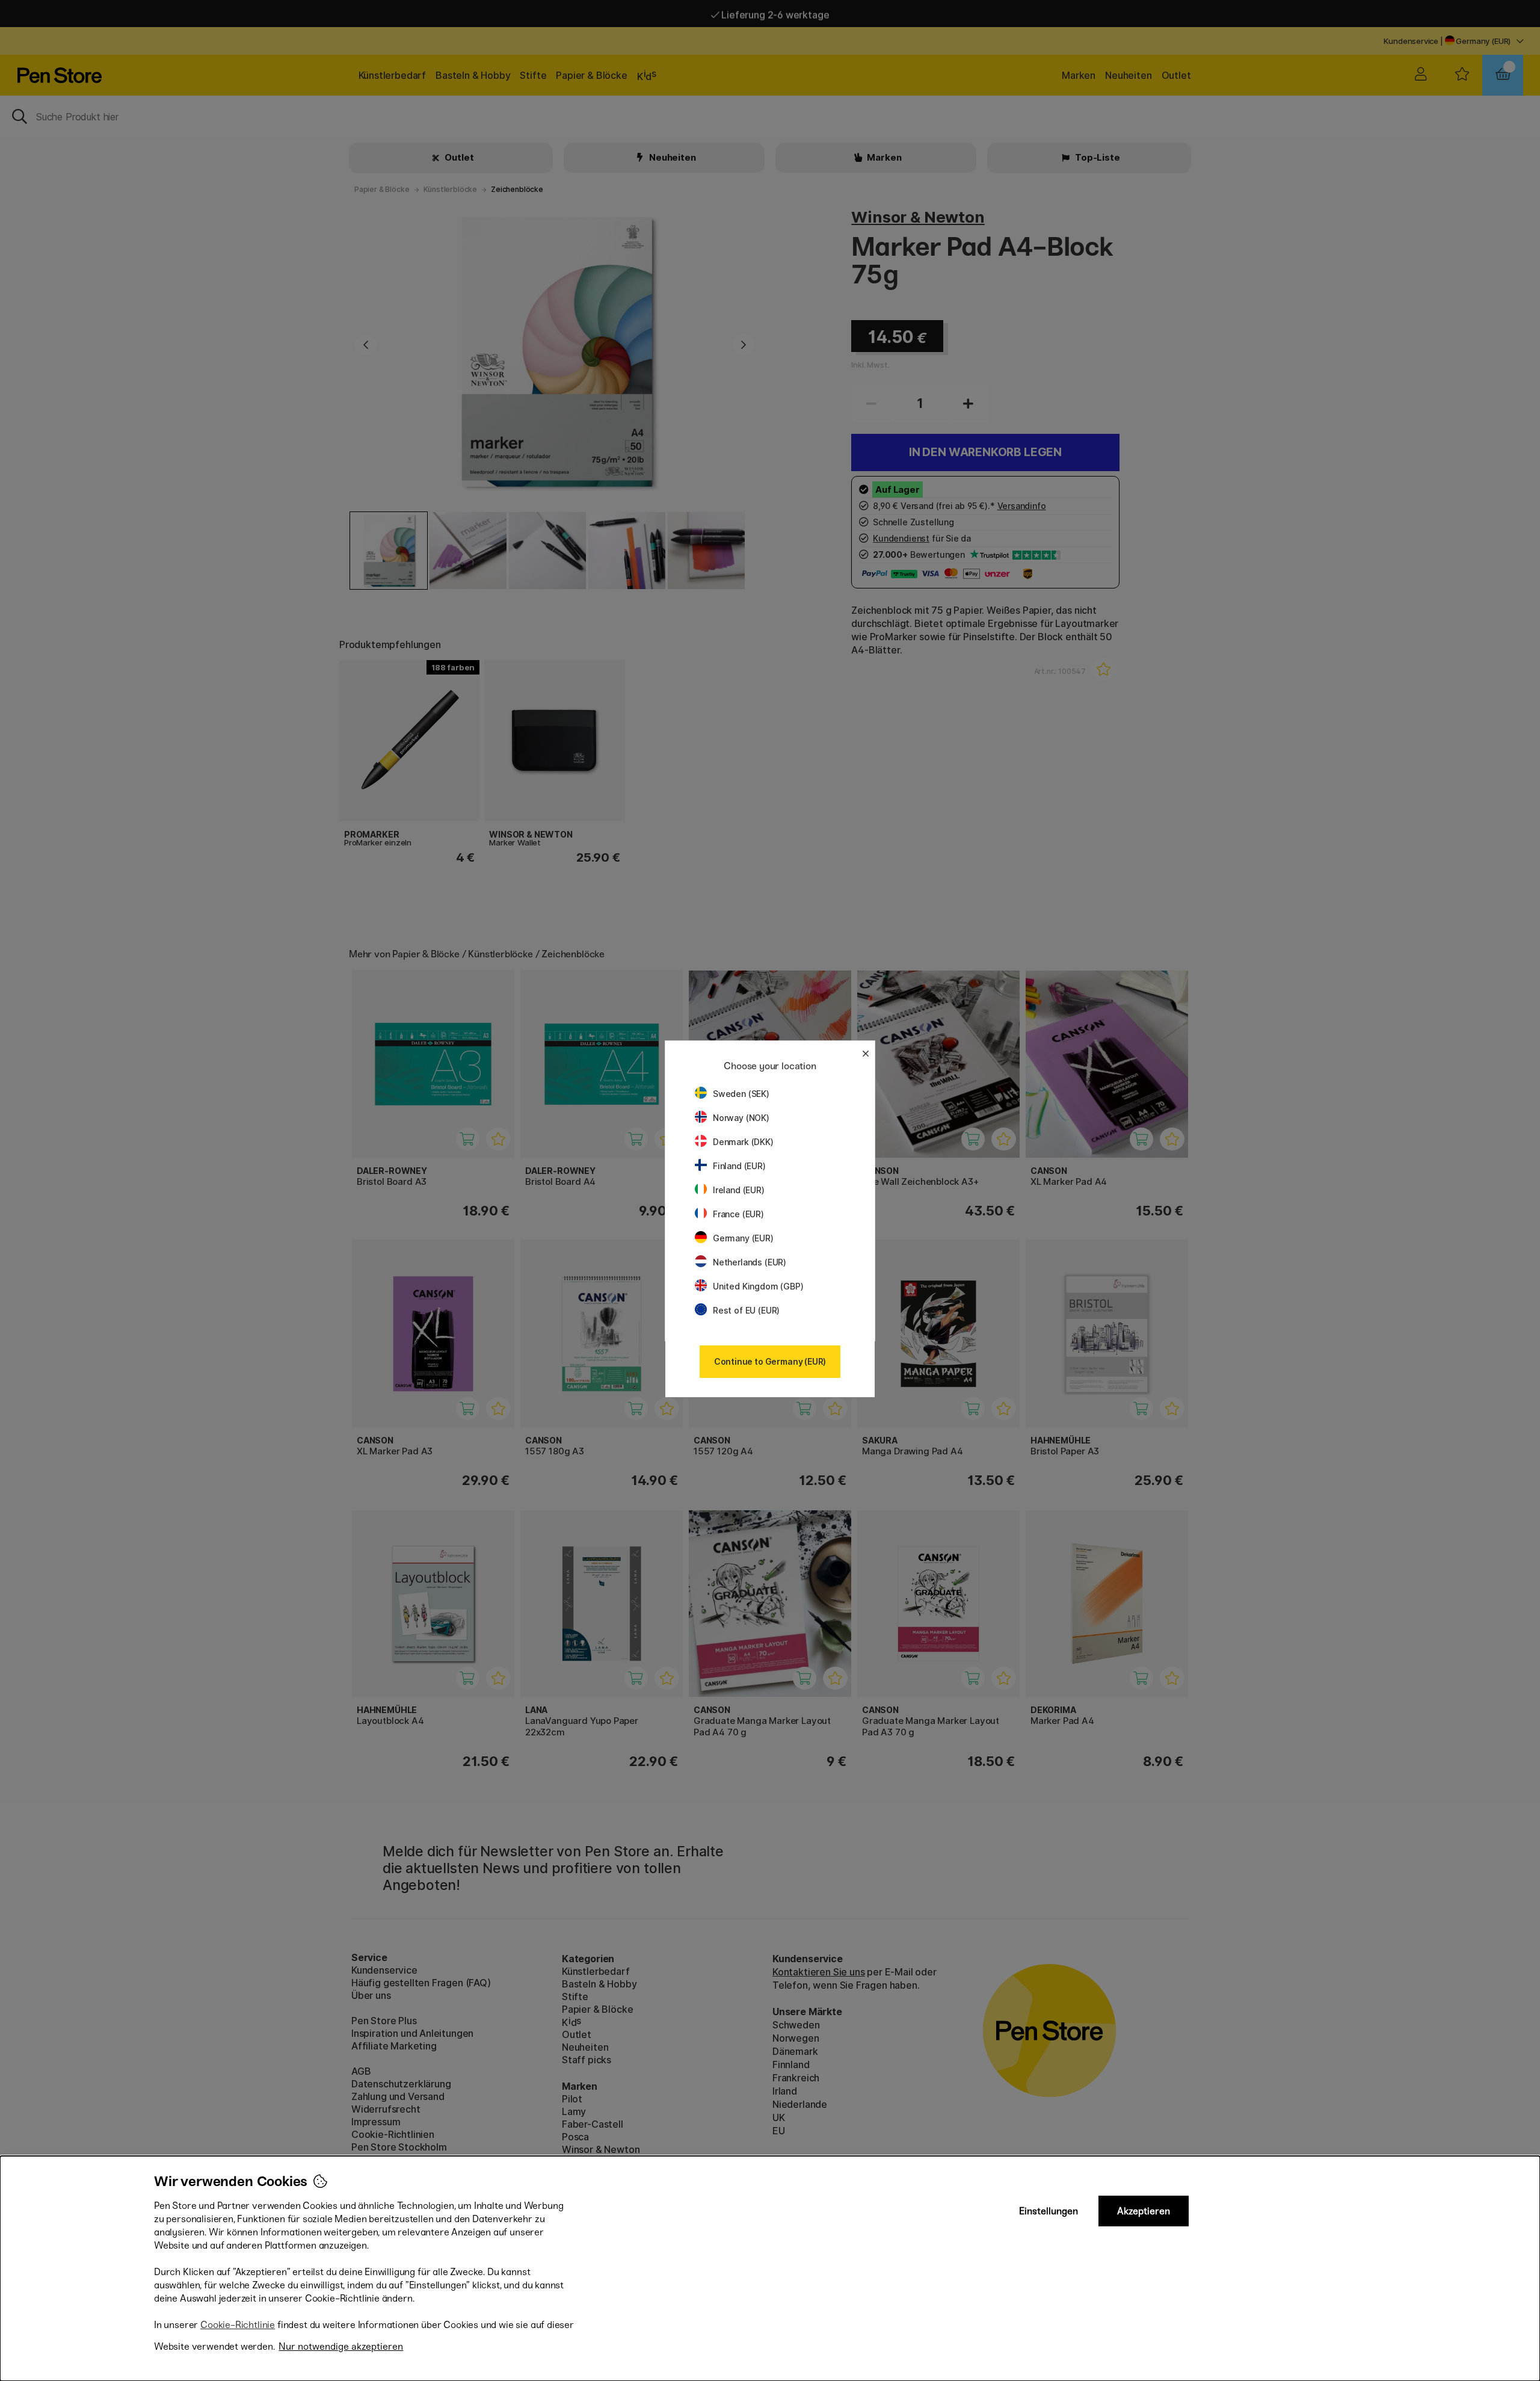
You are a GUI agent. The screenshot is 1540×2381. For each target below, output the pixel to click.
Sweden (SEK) (741, 1094)
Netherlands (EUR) (750, 1262)
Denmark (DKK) (743, 1142)
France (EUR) (738, 1214)
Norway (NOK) (741, 1118)
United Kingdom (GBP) (758, 1286)
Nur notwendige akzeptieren (341, 2346)
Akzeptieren (1144, 2211)
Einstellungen (1049, 2211)
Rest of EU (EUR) (746, 1310)
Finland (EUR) (739, 1166)
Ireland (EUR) (739, 1190)
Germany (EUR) (743, 1238)
